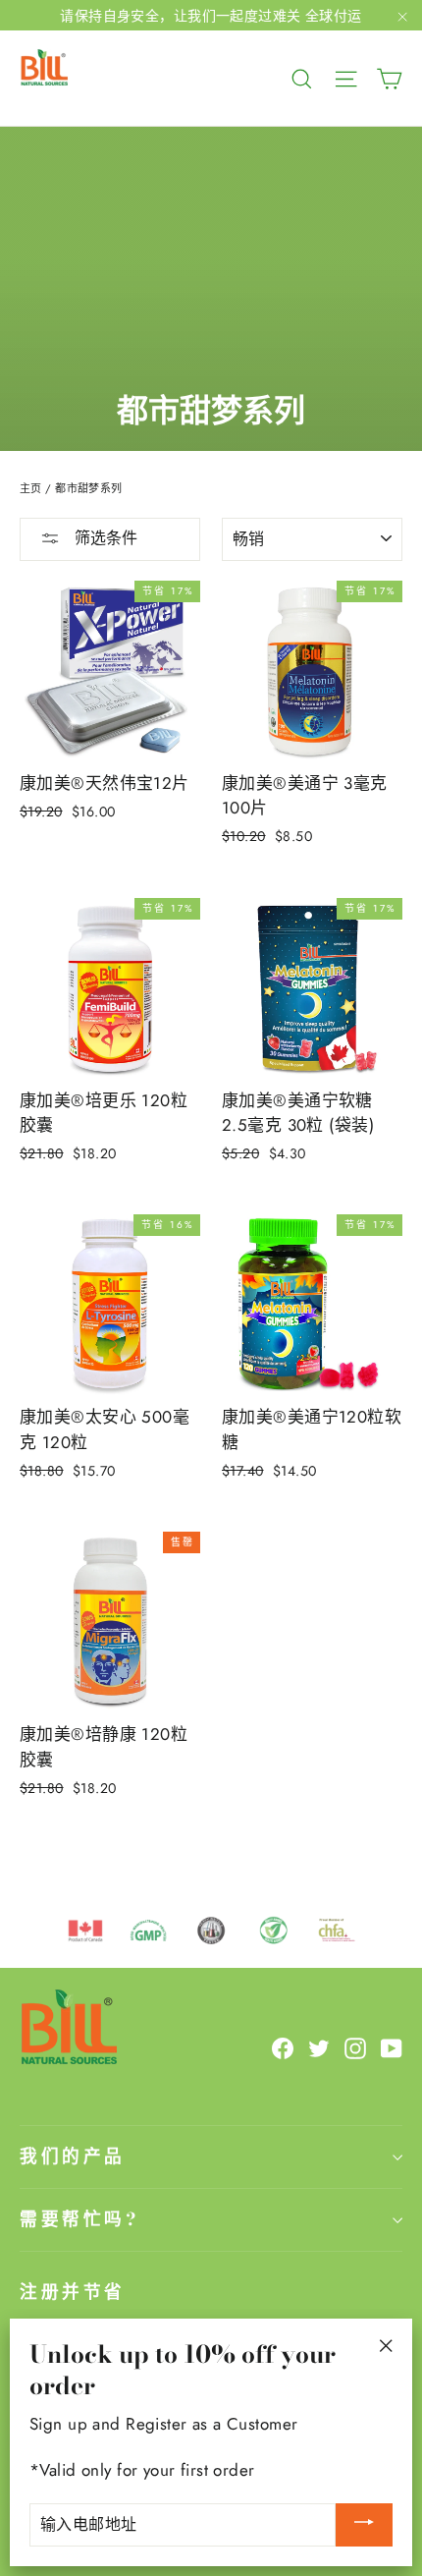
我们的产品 (73, 2156)
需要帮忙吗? (79, 2219)
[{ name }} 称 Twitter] (319, 2047)
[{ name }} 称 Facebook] (283, 2047)
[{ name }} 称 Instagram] (355, 2047)
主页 (31, 488)
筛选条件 (104, 538)
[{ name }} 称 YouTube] (392, 2047)
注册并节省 (73, 2291)
